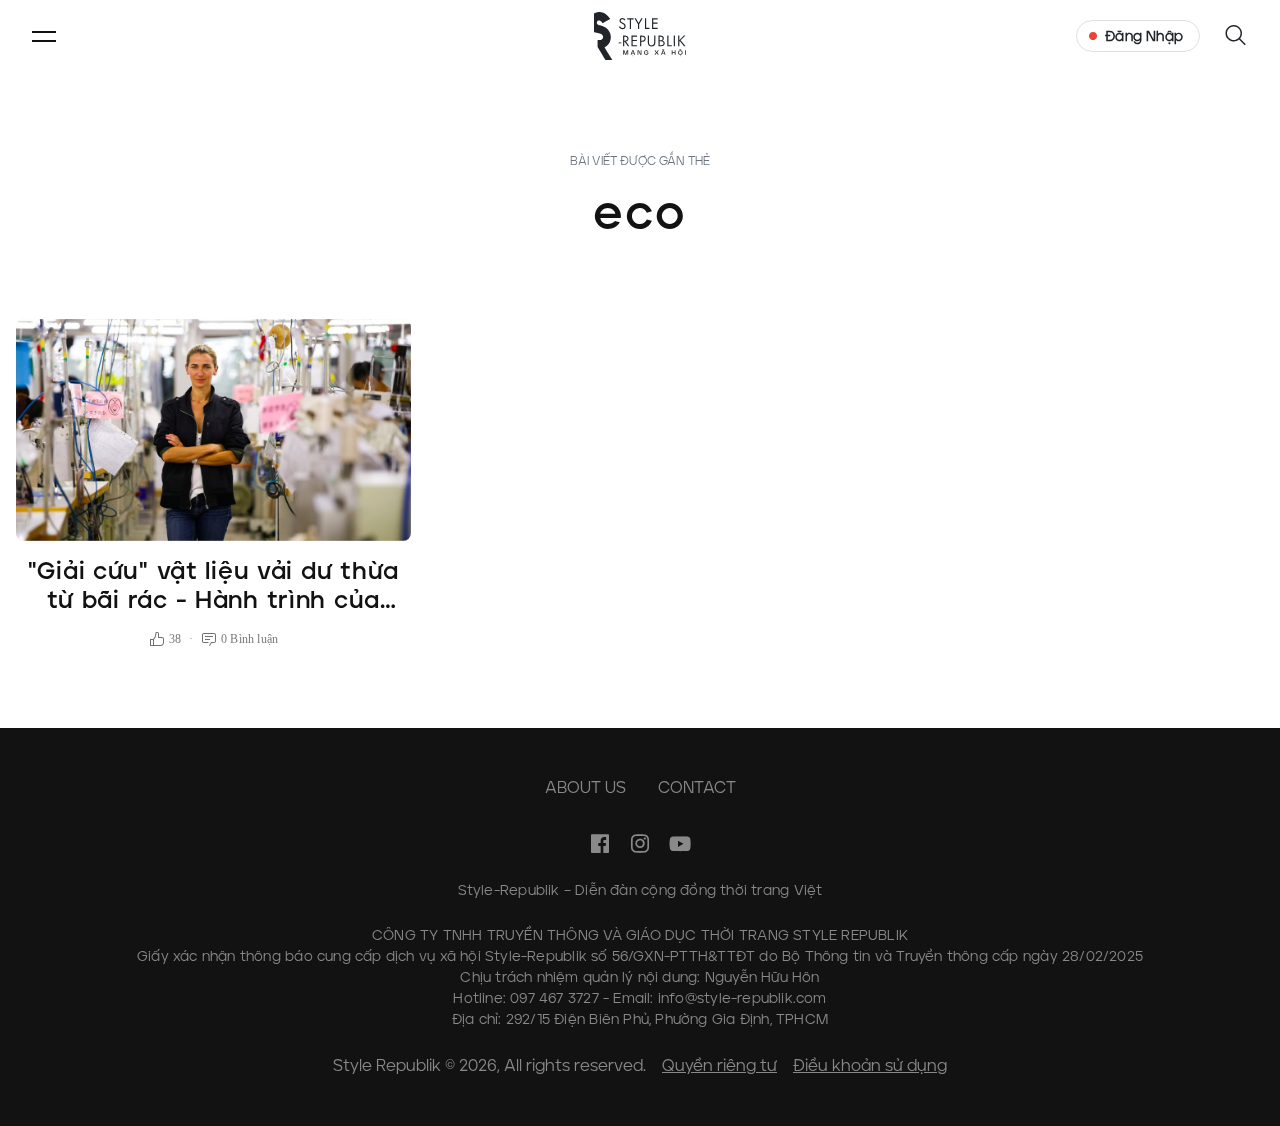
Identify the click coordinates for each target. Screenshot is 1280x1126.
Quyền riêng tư (719, 1065)
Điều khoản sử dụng (870, 1065)
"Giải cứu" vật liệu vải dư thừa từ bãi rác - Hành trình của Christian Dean (213, 599)
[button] (44, 36)
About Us (585, 787)
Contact (697, 787)
